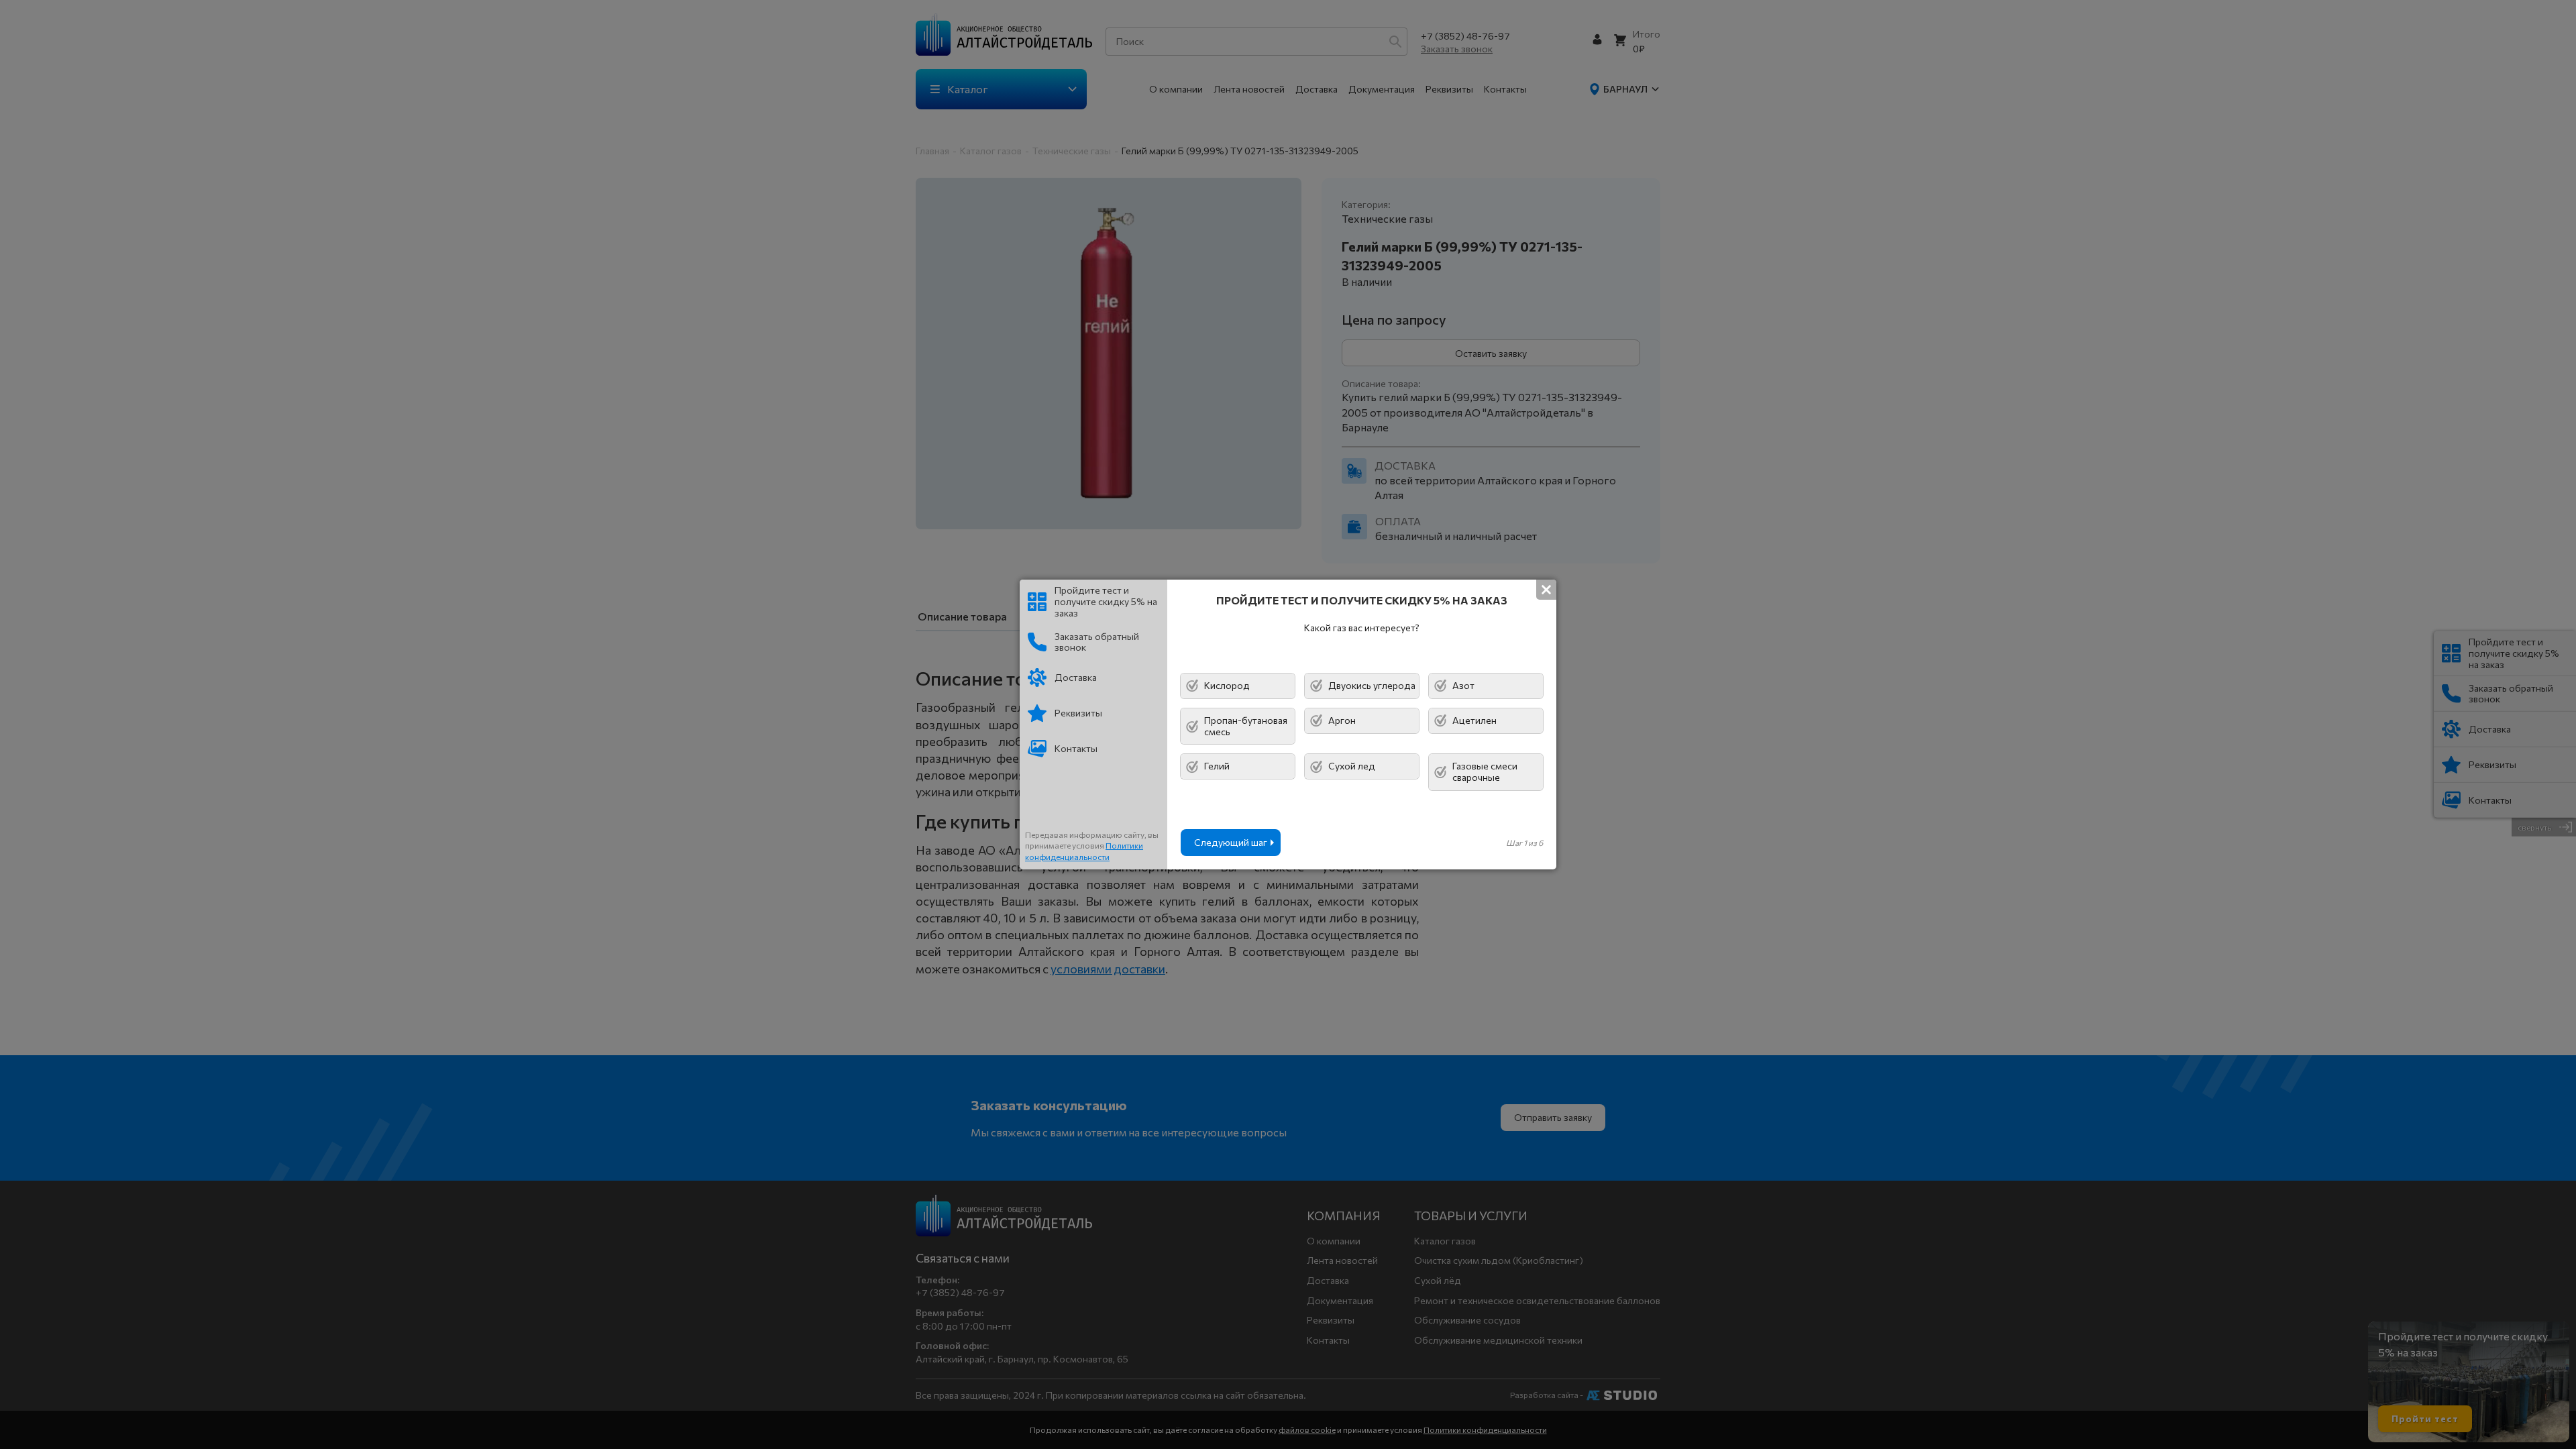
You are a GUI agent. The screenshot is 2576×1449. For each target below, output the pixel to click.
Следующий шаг (1231, 842)
